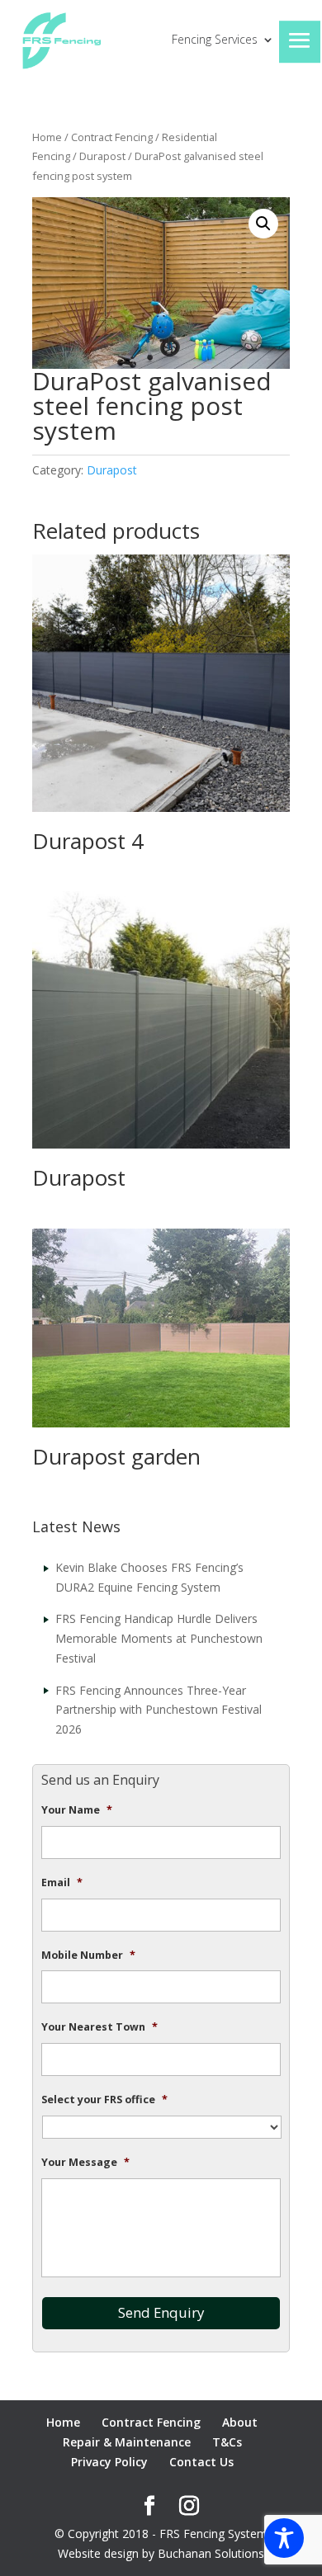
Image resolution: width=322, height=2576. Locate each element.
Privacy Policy (109, 2462)
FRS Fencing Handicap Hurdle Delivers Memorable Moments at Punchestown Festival (159, 1638)
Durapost (102, 156)
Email (62, 1883)
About (240, 2422)
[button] (263, 224)
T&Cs (227, 2442)
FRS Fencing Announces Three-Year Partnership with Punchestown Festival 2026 (159, 1710)
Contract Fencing (112, 137)
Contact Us (201, 2462)
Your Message (85, 2163)
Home (47, 137)
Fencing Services (215, 40)
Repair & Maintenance (127, 2442)
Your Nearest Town (99, 2027)
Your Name (77, 1810)
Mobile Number (88, 1956)
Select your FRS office (104, 2100)
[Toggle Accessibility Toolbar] (284, 2538)
